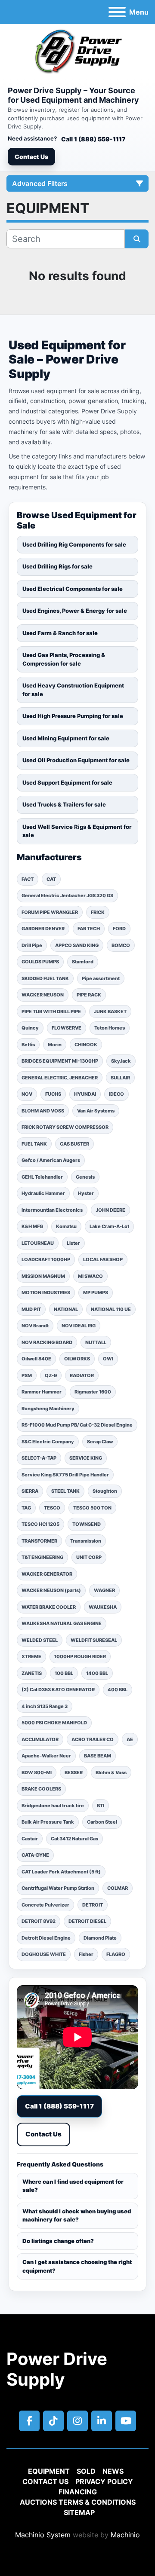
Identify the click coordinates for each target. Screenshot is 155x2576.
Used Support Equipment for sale (67, 782)
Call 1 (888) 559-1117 (93, 139)
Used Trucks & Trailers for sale (64, 804)
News (113, 2471)
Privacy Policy (104, 2481)
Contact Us (31, 157)
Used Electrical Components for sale (73, 589)
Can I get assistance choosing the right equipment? (77, 2266)
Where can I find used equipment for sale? (73, 2186)
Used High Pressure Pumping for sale (73, 716)
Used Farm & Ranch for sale (60, 633)
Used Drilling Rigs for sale (57, 566)
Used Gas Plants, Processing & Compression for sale (64, 659)
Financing (78, 2492)
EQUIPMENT (49, 2471)
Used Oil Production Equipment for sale (76, 760)
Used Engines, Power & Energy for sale (75, 611)
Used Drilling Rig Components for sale (74, 544)
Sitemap (79, 2512)
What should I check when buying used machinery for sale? (77, 2215)
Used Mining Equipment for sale (66, 738)
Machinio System (43, 2535)
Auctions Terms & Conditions (78, 2502)
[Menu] (117, 12)
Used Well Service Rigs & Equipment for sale (77, 831)
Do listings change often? (58, 2241)
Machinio (125, 2535)
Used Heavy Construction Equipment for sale (73, 690)
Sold (86, 2471)
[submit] (137, 239)
